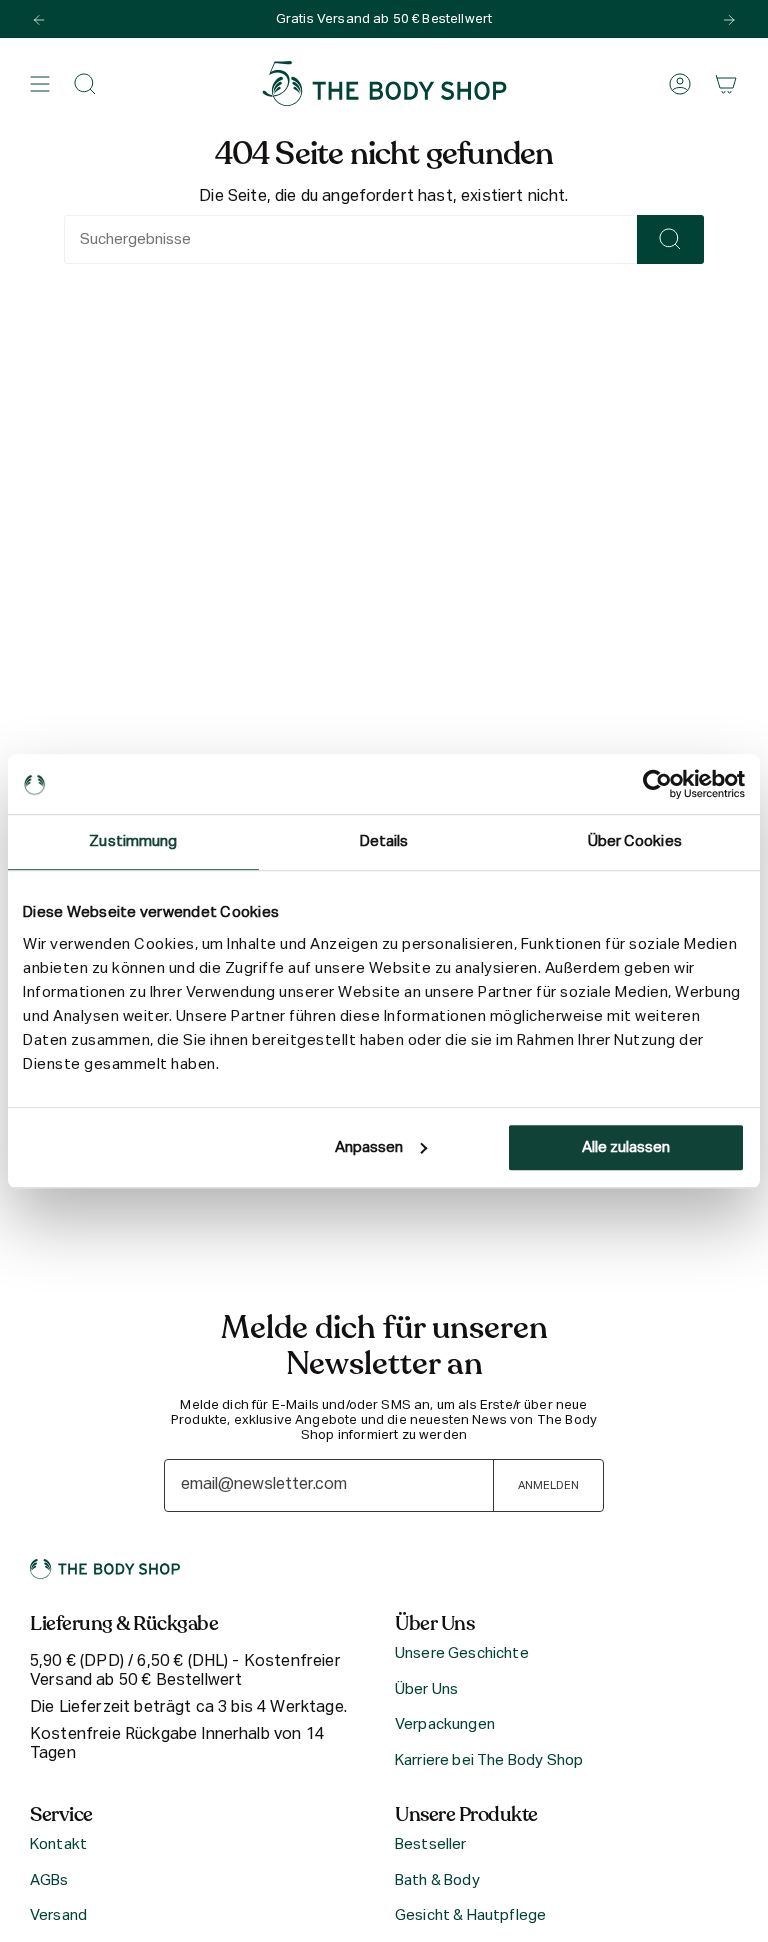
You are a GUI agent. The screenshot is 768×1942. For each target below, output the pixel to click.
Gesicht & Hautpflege (470, 1915)
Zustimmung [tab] (133, 841)
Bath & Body (437, 1880)
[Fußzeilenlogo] (105, 1569)
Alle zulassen (626, 1147)
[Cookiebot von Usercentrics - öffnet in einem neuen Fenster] (657, 784)
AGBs (49, 1880)
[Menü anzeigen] (40, 84)
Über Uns (426, 1689)
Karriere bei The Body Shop (489, 1760)
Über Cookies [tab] (635, 841)
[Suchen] (670, 239)
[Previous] (39, 20)
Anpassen (369, 1147)
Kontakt (58, 1844)
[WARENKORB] (726, 84)
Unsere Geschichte (462, 1653)
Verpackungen (445, 1724)
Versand (58, 1915)
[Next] (729, 20)
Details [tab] (384, 841)
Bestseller (431, 1844)
